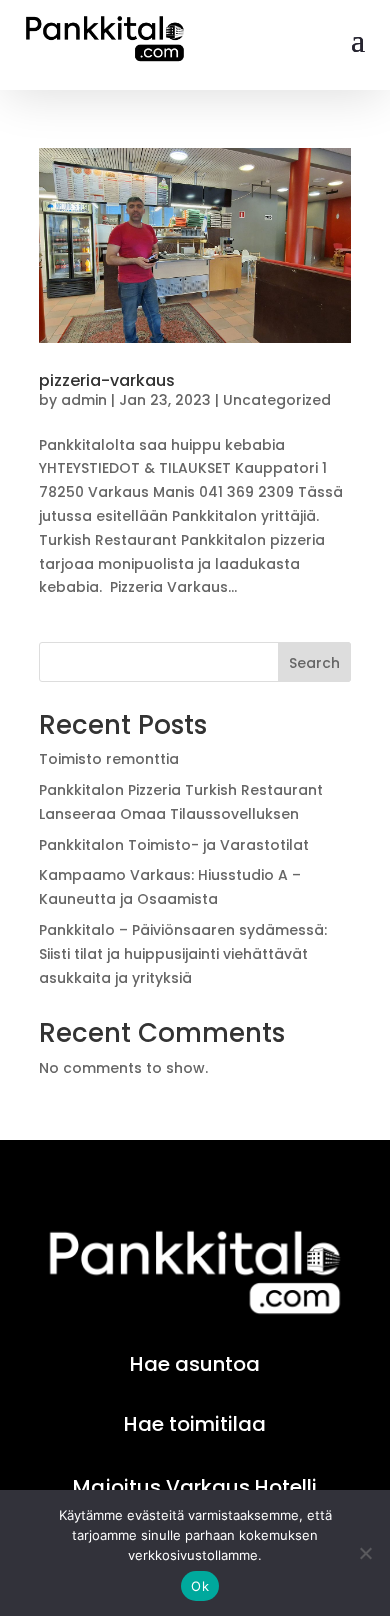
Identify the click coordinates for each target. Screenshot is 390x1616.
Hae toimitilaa (195, 1424)
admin (84, 400)
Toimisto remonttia (109, 759)
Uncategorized (277, 400)
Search (314, 663)
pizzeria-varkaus (107, 380)
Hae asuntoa (195, 1364)
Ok (200, 1586)
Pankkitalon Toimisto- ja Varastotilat (174, 845)
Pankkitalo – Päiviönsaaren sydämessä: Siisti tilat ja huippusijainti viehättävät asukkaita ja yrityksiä (183, 954)
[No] (365, 1553)
